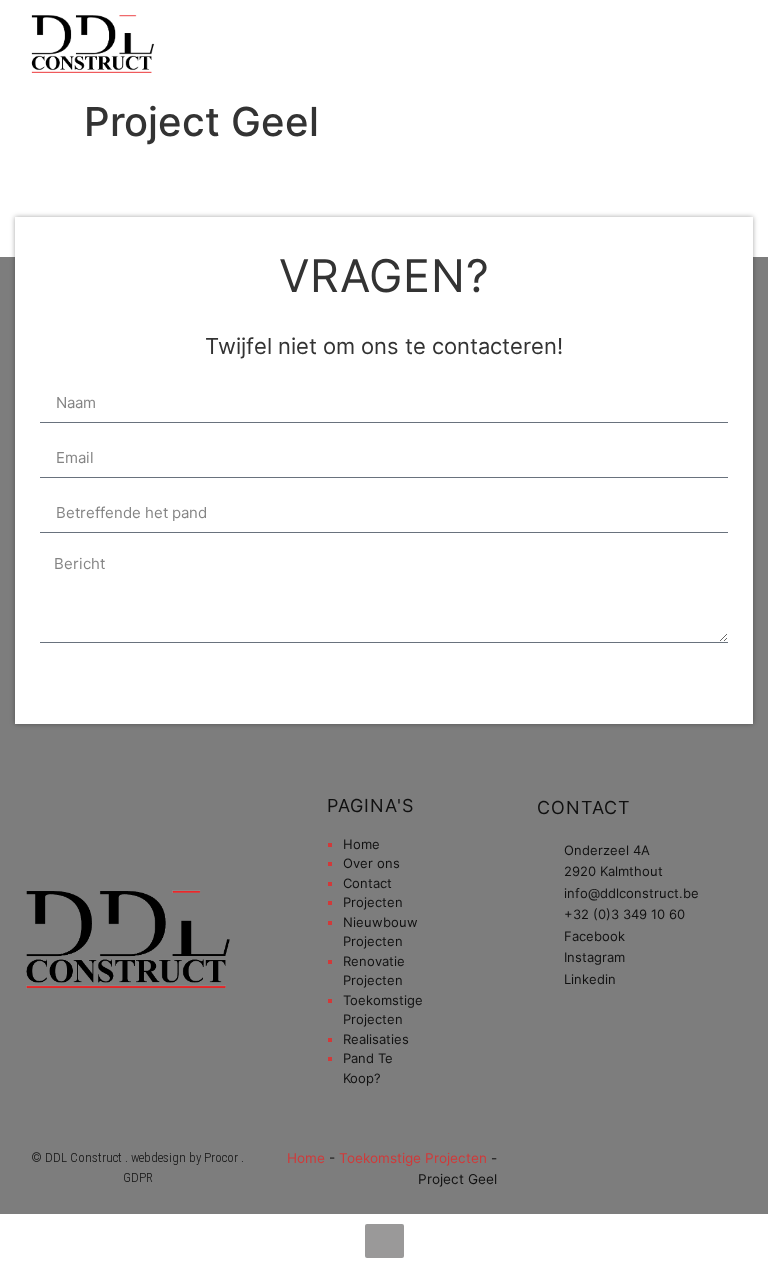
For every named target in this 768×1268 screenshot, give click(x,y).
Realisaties (376, 1039)
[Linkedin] (674, 45)
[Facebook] (612, 45)
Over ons (371, 863)
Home (361, 844)
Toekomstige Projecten (413, 1158)
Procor (221, 1157)
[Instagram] (643, 45)
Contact (367, 883)
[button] (553, 45)
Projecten (373, 902)
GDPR (138, 1177)
